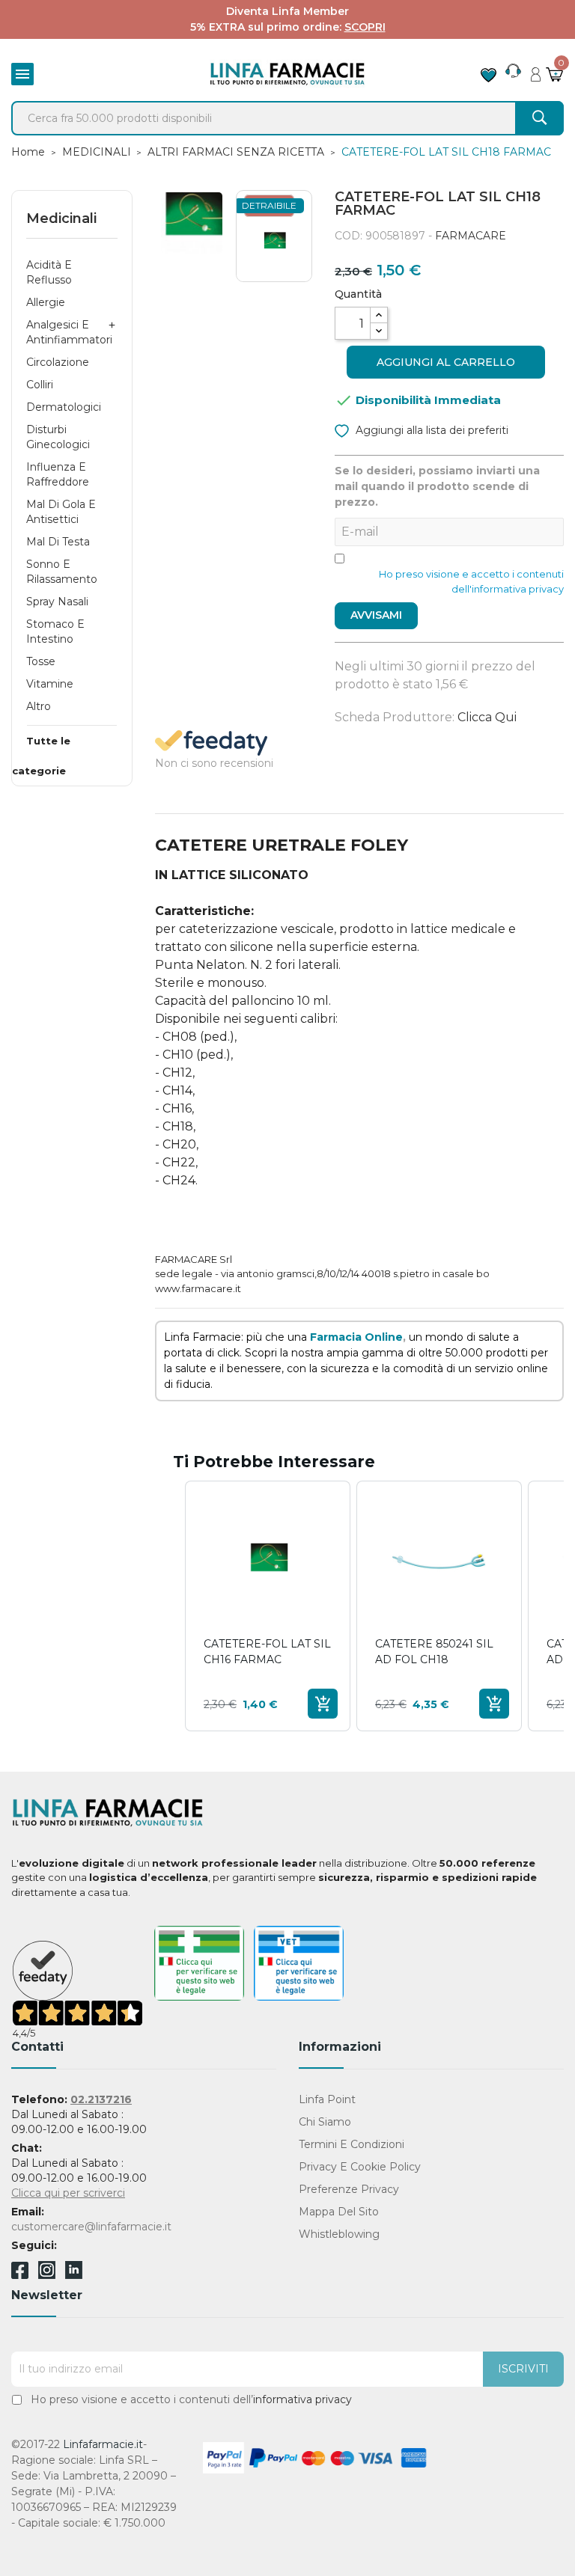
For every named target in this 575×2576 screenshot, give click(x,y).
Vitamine (50, 684)
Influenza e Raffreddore (58, 474)
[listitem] (268, 1606)
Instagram (47, 2275)
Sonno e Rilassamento (62, 572)
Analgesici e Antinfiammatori (69, 332)
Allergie (46, 302)
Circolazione (58, 362)
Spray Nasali (57, 602)
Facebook (20, 2273)
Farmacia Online (356, 1337)
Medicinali (61, 218)
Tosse (41, 661)
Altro (39, 706)
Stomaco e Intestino (55, 631)
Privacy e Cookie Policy (360, 2167)
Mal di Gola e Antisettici (61, 512)
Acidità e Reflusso (49, 272)
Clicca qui (487, 717)
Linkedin (74, 2275)
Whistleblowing (339, 2234)
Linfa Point (327, 2099)
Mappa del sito (339, 2212)
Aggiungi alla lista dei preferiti (431, 430)
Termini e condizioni (352, 2144)
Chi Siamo (325, 2122)
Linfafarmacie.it (103, 2444)
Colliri (40, 385)
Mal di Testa (58, 542)
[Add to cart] (323, 1704)
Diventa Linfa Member (287, 11)
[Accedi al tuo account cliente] (536, 70)
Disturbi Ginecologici (58, 437)
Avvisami (376, 615)
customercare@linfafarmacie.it (91, 2227)
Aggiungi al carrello (446, 362)
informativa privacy (302, 2399)
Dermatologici (64, 407)
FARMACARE (471, 236)
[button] (170, 1606)
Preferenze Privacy (349, 2189)
